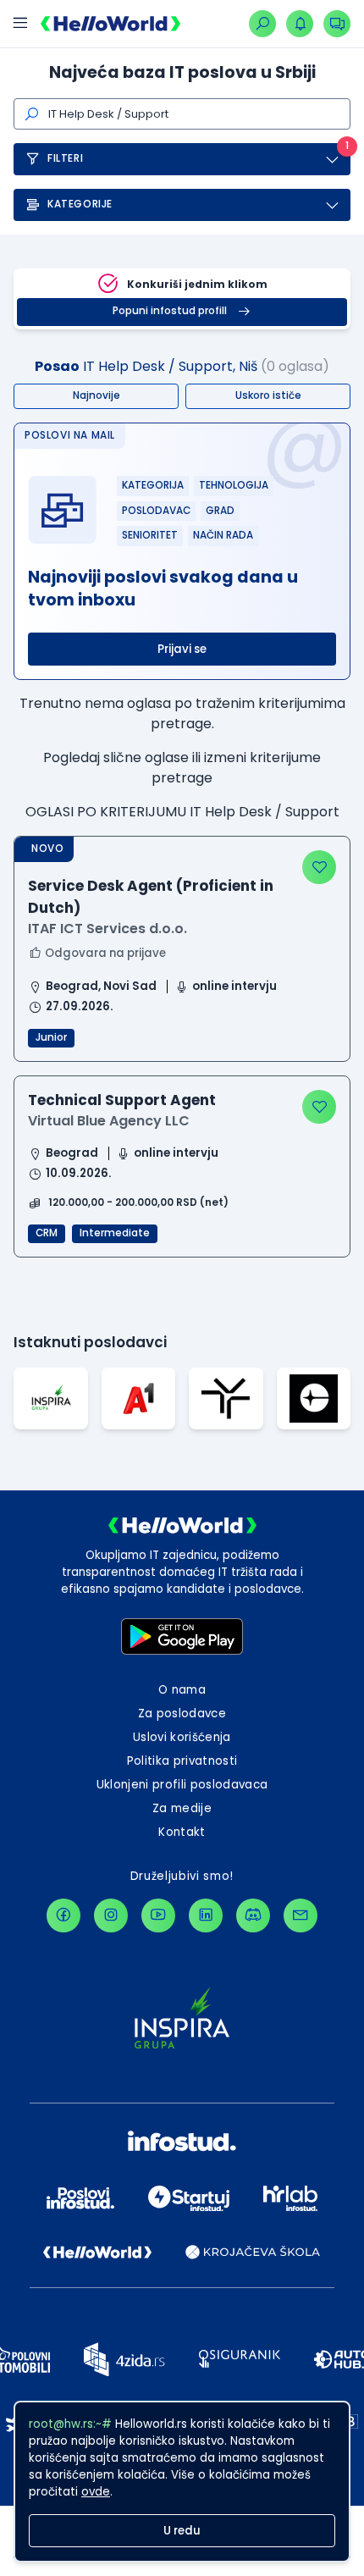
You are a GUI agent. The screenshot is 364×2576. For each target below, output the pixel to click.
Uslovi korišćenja (182, 1737)
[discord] (253, 1915)
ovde (96, 2492)
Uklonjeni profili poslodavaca (182, 1785)
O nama (182, 1690)
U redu (182, 2531)
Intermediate (115, 1233)
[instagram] (111, 1915)
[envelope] (301, 1915)
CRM (47, 1233)
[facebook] (63, 1915)
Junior (51, 1037)
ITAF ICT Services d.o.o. (108, 929)
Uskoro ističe (268, 395)
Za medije (182, 1808)
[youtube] (158, 1915)
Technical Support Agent (122, 1100)
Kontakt (182, 1832)
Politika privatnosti (182, 1761)
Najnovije (97, 395)
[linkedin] (206, 1915)
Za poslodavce (182, 1714)
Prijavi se (182, 649)
